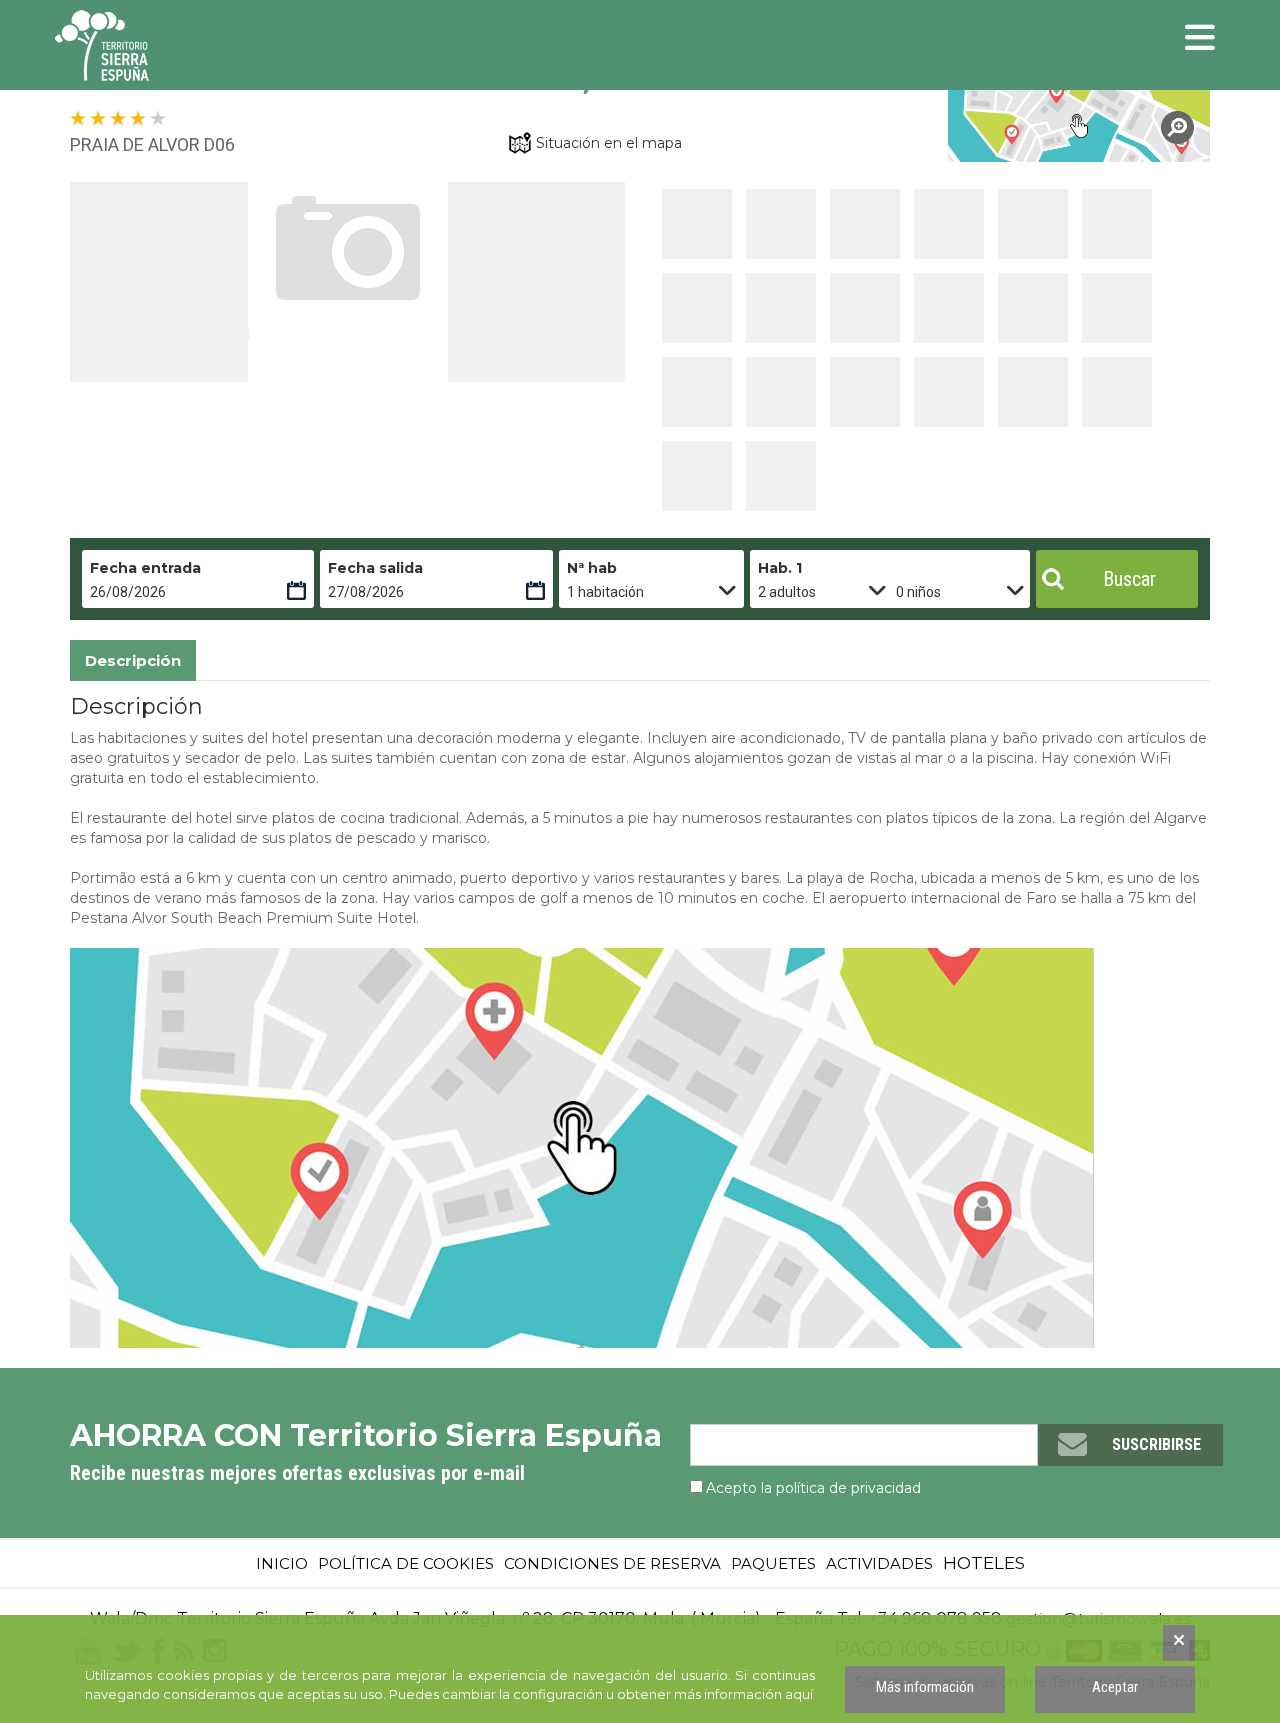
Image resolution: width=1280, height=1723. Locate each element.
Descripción (133, 660)
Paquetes (773, 1563)
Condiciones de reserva (612, 1563)
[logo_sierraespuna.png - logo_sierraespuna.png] (145, 45)
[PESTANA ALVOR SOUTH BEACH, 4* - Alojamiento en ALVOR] (697, 224)
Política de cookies (406, 1563)
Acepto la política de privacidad (813, 1488)
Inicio (282, 1563)
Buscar (1129, 579)
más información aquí (743, 1694)
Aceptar (1115, 1687)
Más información (925, 1687)
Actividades (879, 1563)
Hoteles (984, 1563)
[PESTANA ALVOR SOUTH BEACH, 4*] (1079, 126)
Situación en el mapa (609, 143)
